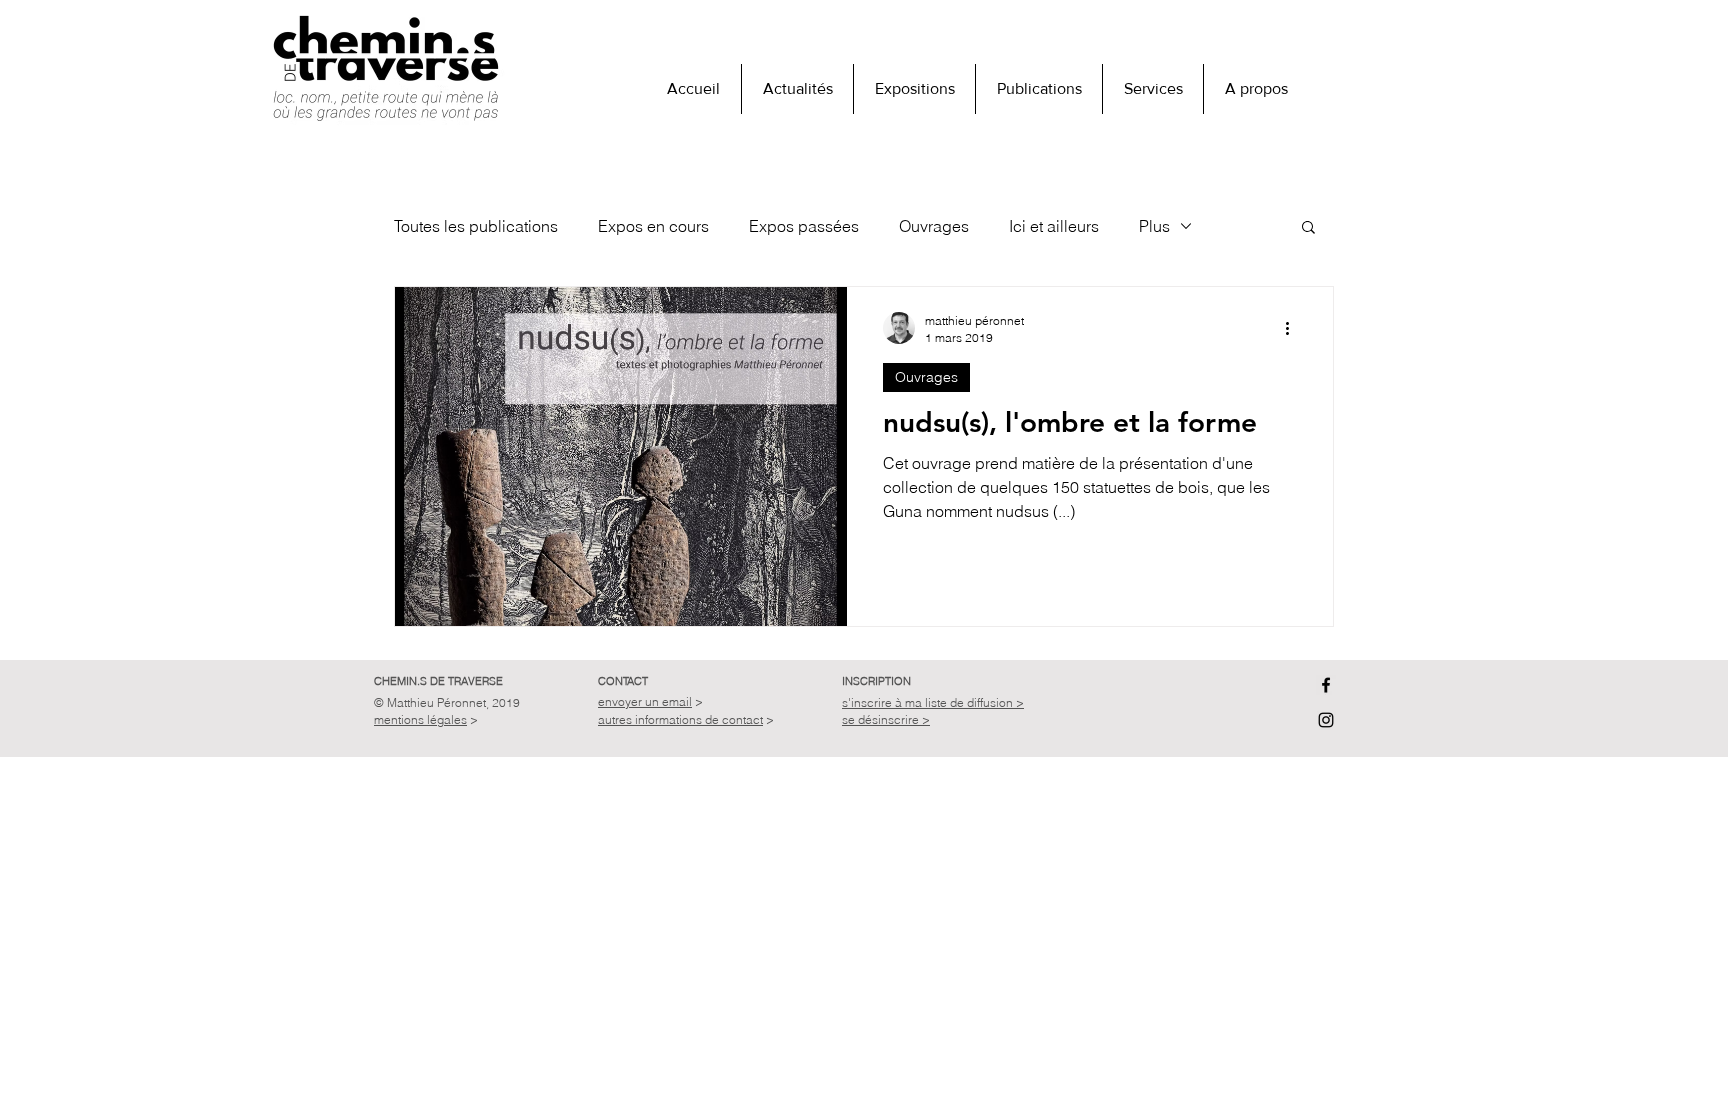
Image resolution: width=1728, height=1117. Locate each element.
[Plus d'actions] (1294, 328)
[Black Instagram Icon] (1326, 720)
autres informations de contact (680, 719)
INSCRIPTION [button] (876, 681)
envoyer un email (645, 701)
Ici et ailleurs (1054, 226)
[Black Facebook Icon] (1326, 685)
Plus (1154, 226)
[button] (1255, 89)
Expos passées (804, 226)
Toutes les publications (476, 226)
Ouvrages (934, 226)
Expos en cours (653, 226)
